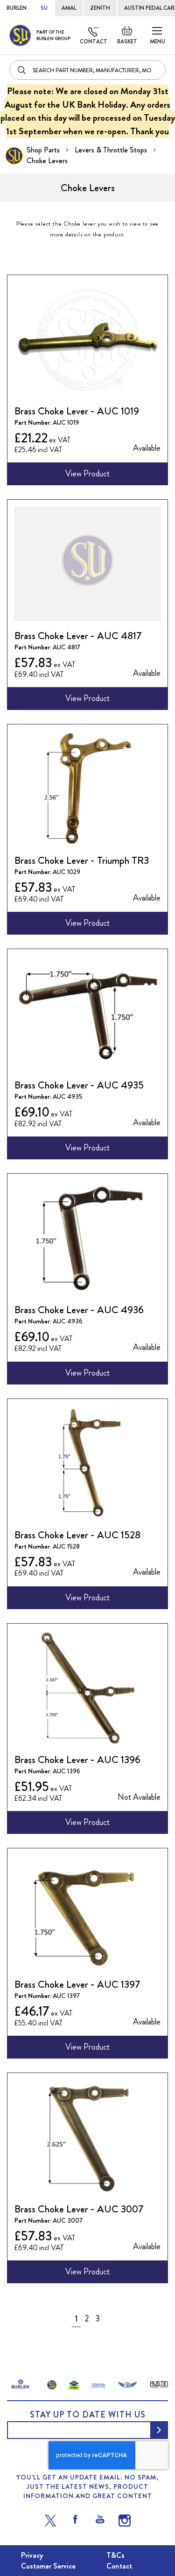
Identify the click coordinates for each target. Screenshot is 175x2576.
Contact (94, 41)
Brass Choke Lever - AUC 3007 (79, 2209)
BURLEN (17, 8)
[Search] (22, 70)
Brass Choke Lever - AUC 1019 (77, 411)
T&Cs (115, 2555)
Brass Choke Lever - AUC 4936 (79, 1310)
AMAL (69, 8)
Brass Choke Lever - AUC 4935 (79, 1085)
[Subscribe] (159, 2430)
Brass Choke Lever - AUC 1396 (77, 1760)
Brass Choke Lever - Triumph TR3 (82, 860)
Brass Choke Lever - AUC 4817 (78, 636)
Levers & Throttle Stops (112, 150)
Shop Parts (44, 150)
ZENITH (100, 8)
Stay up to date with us (88, 2415)
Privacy (32, 2555)
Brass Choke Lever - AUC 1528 (77, 1535)
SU (44, 8)
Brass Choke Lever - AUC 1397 (77, 1984)
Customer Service (48, 2566)
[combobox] (87, 70)
